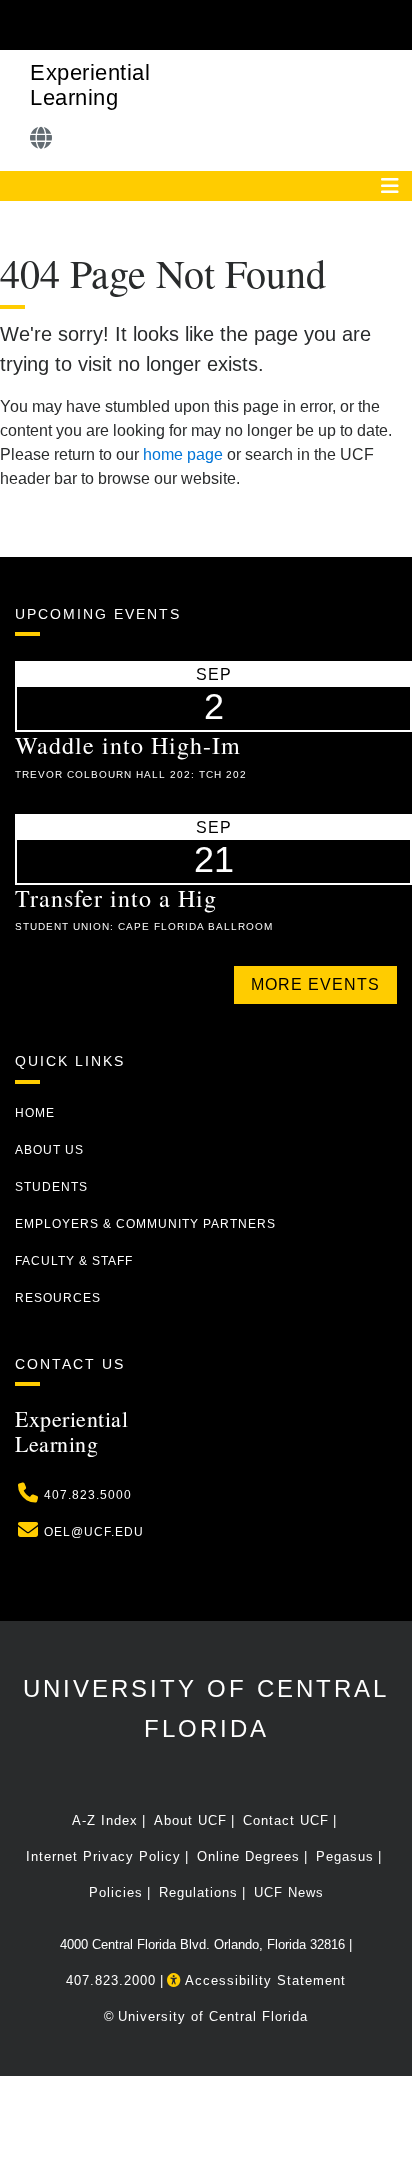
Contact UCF (286, 1820)
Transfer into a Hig (116, 898)
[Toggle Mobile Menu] (392, 23)
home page (183, 454)
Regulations (198, 1892)
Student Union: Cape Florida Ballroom (144, 926)
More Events (315, 984)
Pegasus (345, 1856)
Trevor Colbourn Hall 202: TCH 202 (131, 774)
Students (51, 1187)
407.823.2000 (111, 1980)
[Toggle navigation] (390, 186)
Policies (116, 1892)
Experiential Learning (90, 85)
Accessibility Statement (263, 1980)
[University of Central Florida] (152, 24)
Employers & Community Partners (145, 1224)
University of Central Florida (213, 2016)
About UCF (190, 1820)
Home (35, 1113)
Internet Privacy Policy (103, 1856)
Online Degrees (248, 1856)
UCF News (289, 1892)
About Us (49, 1150)
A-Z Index (105, 1820)
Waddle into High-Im (128, 745)
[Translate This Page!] (41, 138)
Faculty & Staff (74, 1261)
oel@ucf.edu (94, 1532)
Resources (58, 1298)
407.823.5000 (88, 1495)
